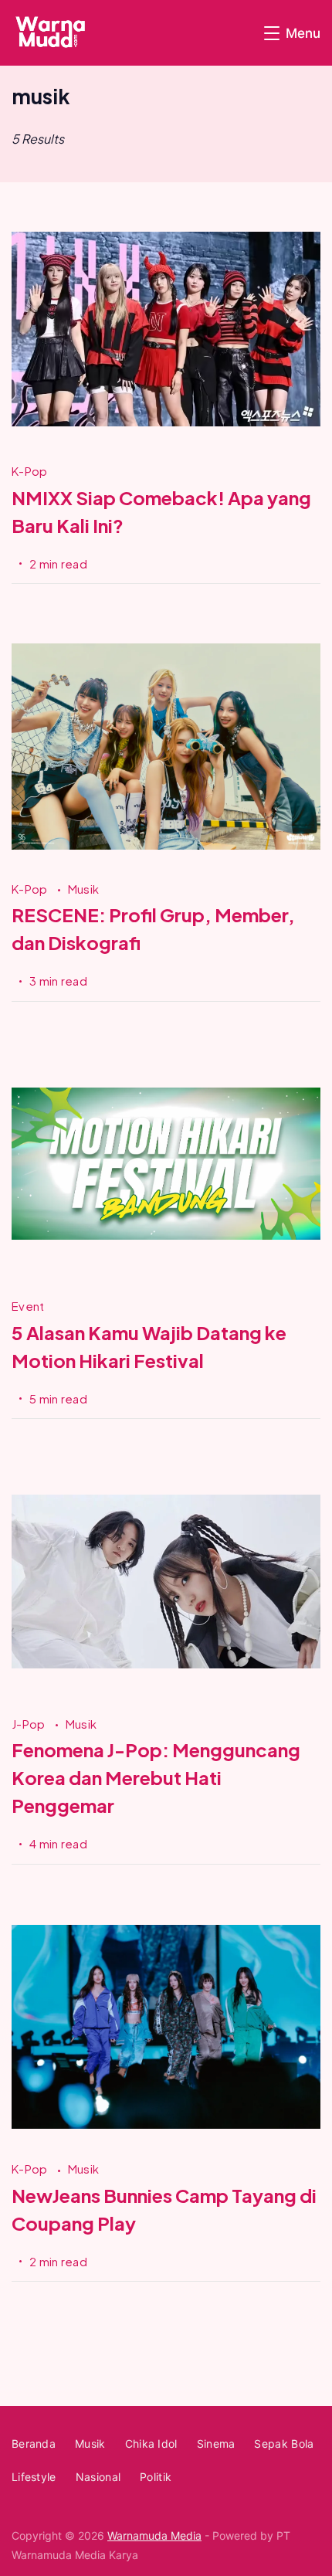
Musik (84, 889)
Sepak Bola (284, 2444)
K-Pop (30, 471)
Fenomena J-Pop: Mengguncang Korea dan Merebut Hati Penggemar (156, 1777)
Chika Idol (151, 2444)
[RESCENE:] (166, 856)
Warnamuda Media (154, 2535)
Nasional (98, 2477)
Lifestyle (34, 2477)
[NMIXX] (166, 439)
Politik (156, 2477)
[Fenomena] (166, 1691)
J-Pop (30, 1724)
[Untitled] (166, 1274)
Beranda (34, 2444)
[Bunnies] (166, 2137)
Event (28, 1306)
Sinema (216, 2444)
